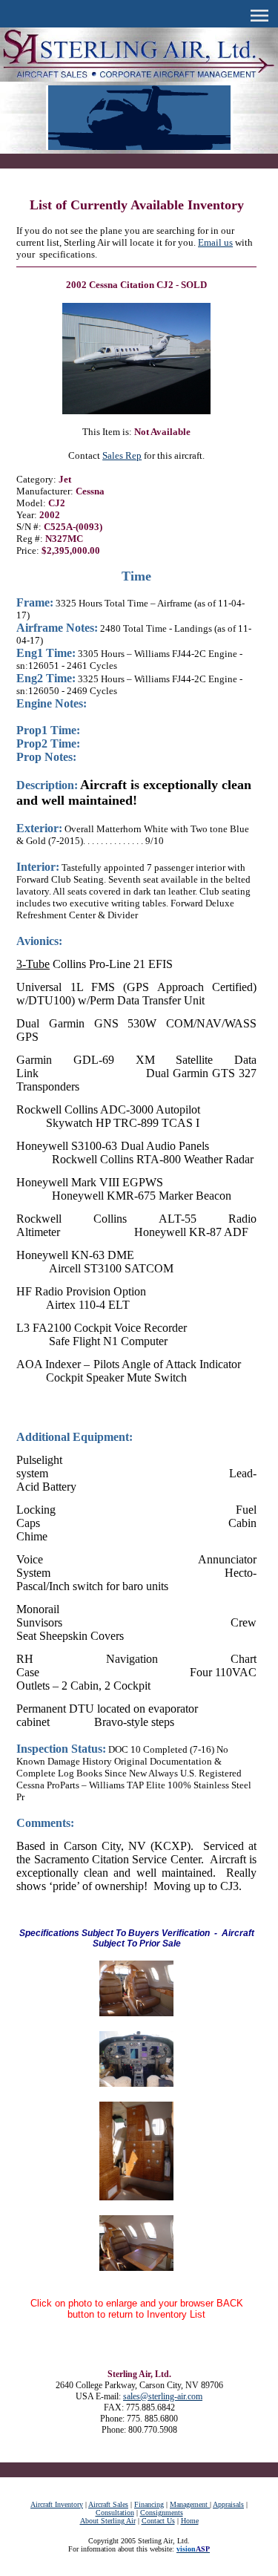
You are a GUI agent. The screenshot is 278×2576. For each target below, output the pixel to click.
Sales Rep (122, 455)
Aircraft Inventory (57, 2504)
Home (190, 2521)
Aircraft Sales (108, 2504)
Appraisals (228, 2504)
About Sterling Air (108, 2521)
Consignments (162, 2513)
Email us (215, 242)
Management (190, 2504)
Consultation (115, 2513)
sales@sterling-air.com (163, 2396)
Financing (149, 2504)
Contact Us (158, 2521)
